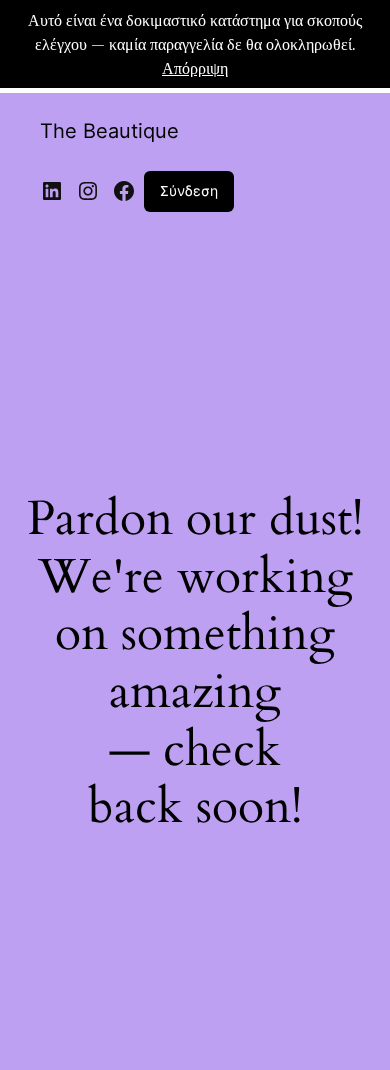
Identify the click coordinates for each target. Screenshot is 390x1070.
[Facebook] (124, 191)
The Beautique (109, 131)
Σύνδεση (189, 190)
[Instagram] (88, 191)
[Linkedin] (52, 191)
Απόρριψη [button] (195, 67)
